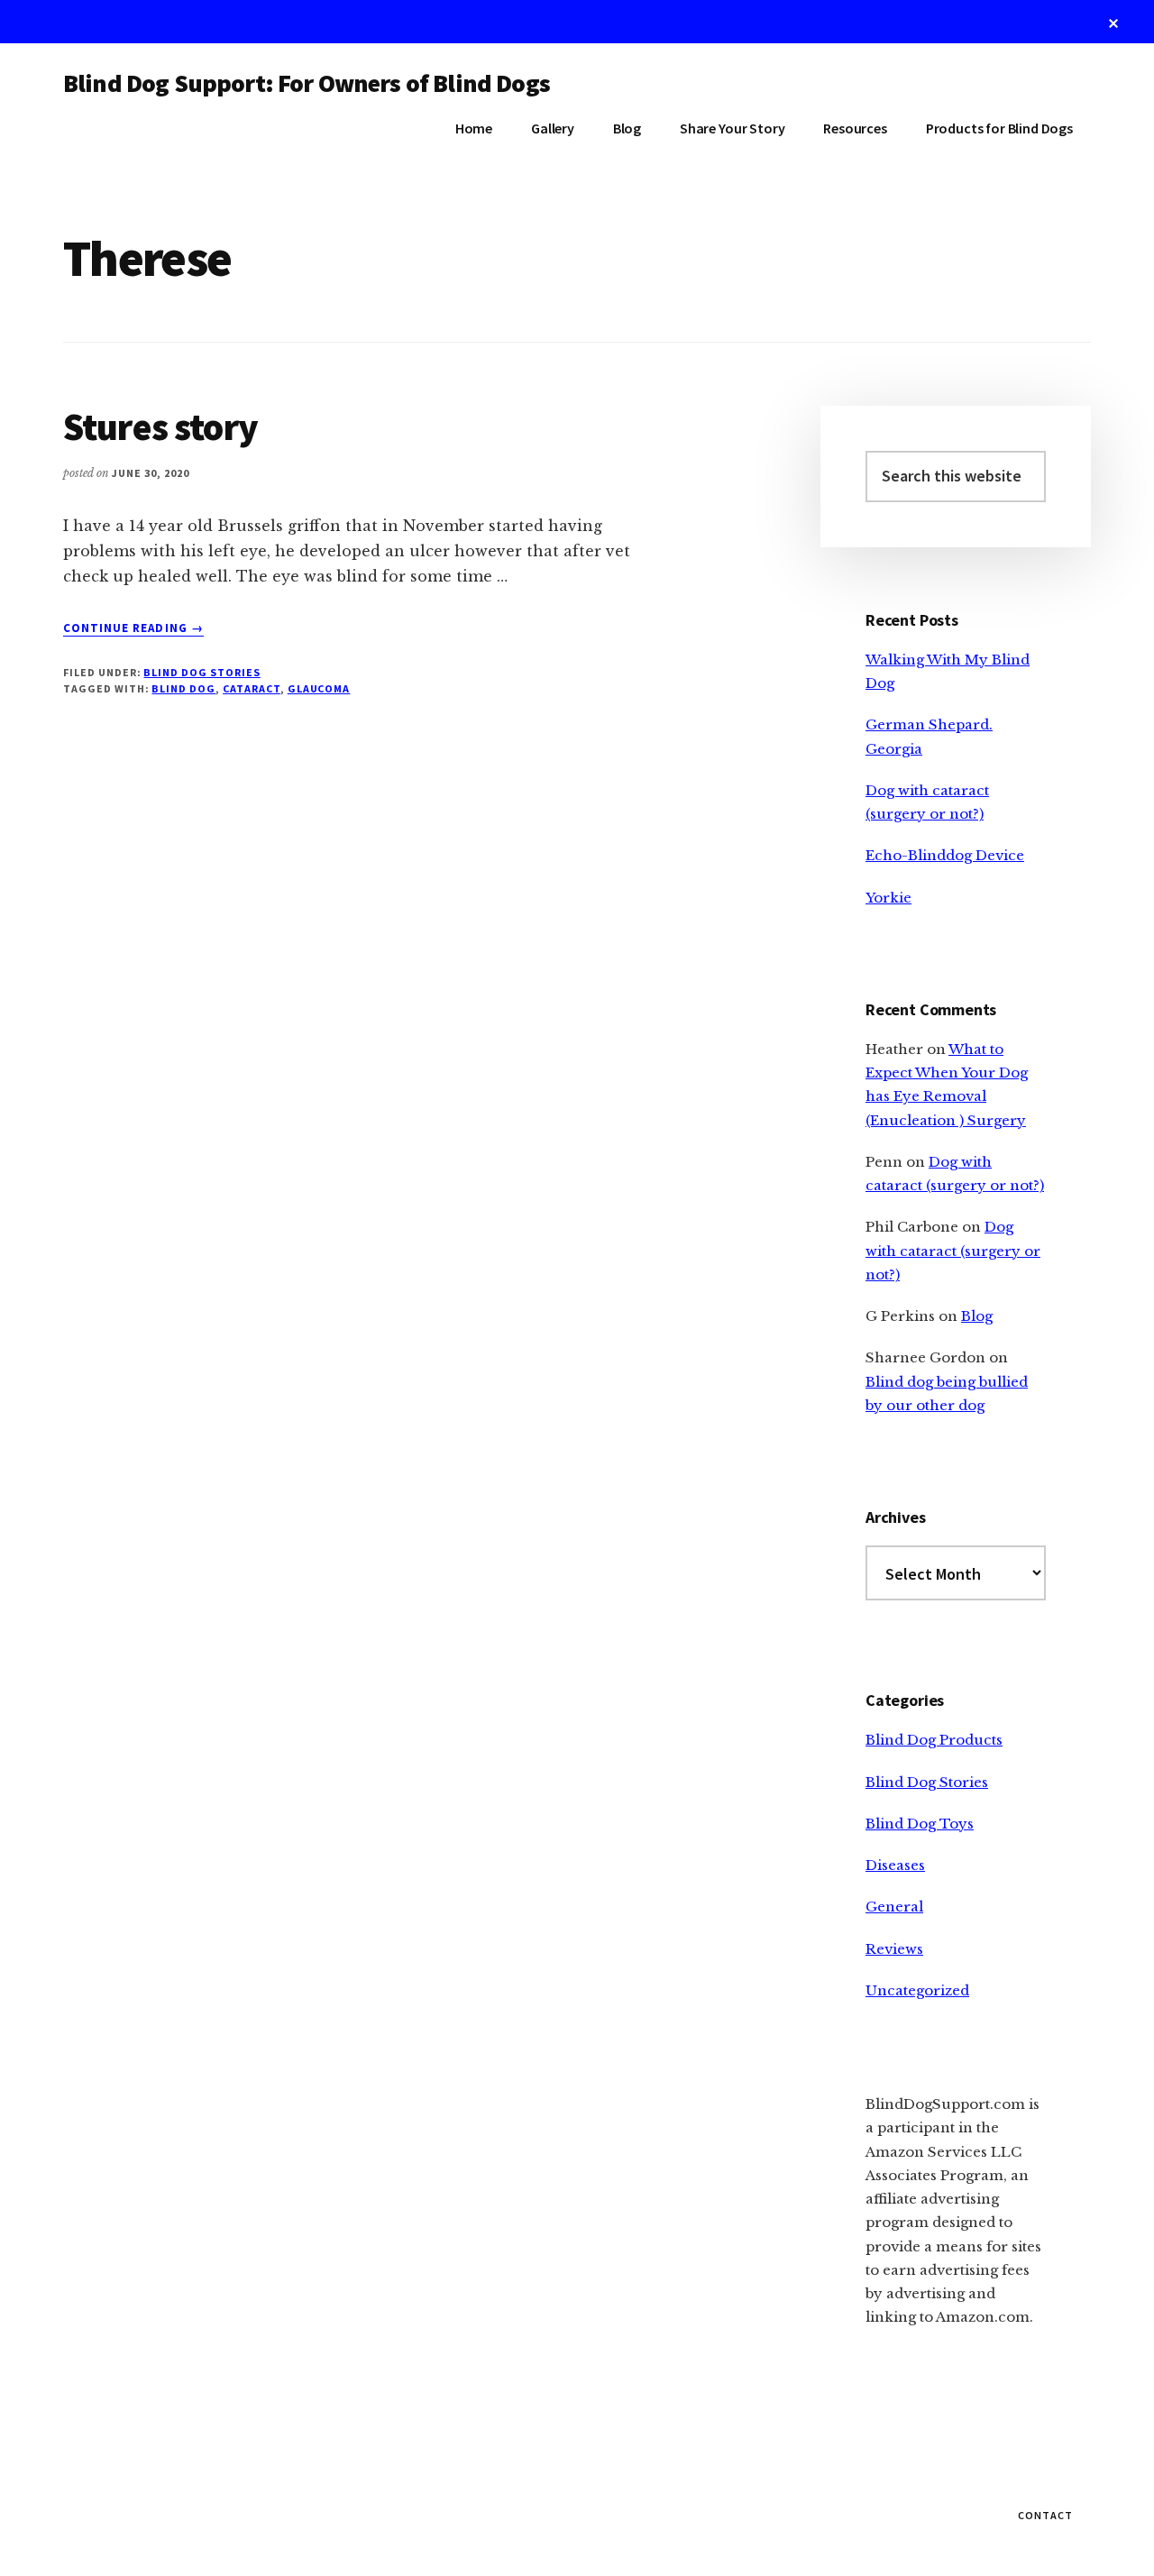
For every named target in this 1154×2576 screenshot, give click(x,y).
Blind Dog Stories (201, 672)
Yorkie (888, 898)
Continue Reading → (133, 628)
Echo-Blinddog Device (945, 855)
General (894, 1907)
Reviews (894, 1949)
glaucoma (319, 688)
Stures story (160, 426)
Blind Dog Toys (920, 1824)
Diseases (895, 1865)
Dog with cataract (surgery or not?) (953, 1251)
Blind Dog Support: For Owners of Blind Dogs (307, 83)
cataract (252, 688)
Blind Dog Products (934, 1740)
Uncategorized (917, 1990)
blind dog (183, 688)
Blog (977, 1316)
